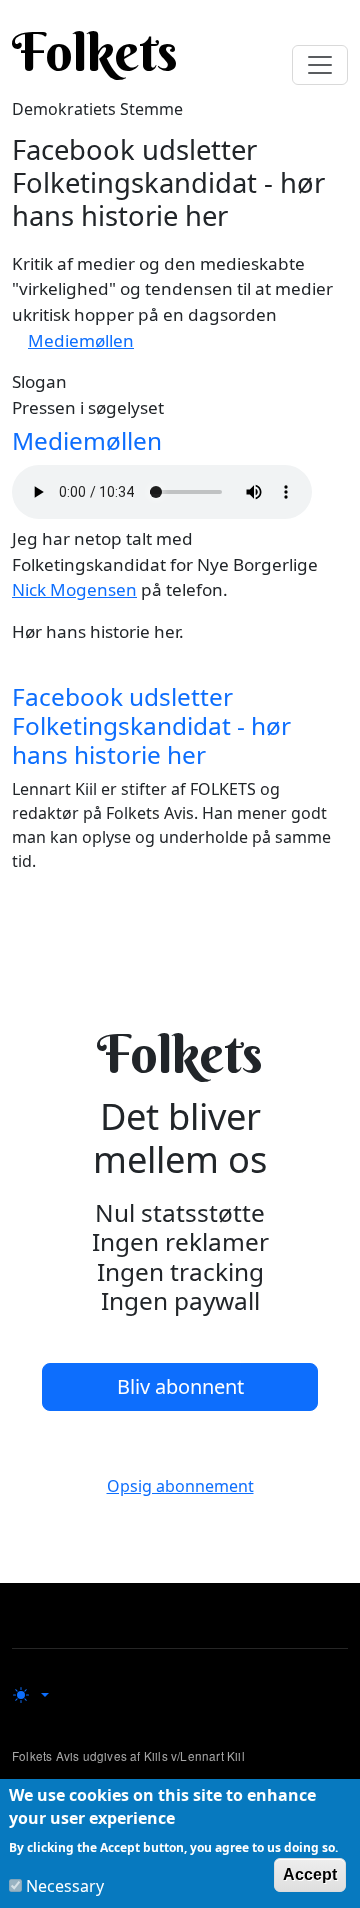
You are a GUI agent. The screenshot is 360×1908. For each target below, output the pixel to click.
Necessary (65, 1886)
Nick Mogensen (74, 589)
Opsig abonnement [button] (180, 1486)
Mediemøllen (81, 340)
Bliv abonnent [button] (180, 1386)
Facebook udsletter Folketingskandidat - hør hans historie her (151, 726)
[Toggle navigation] (320, 65)
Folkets (95, 52)
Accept (310, 1874)
